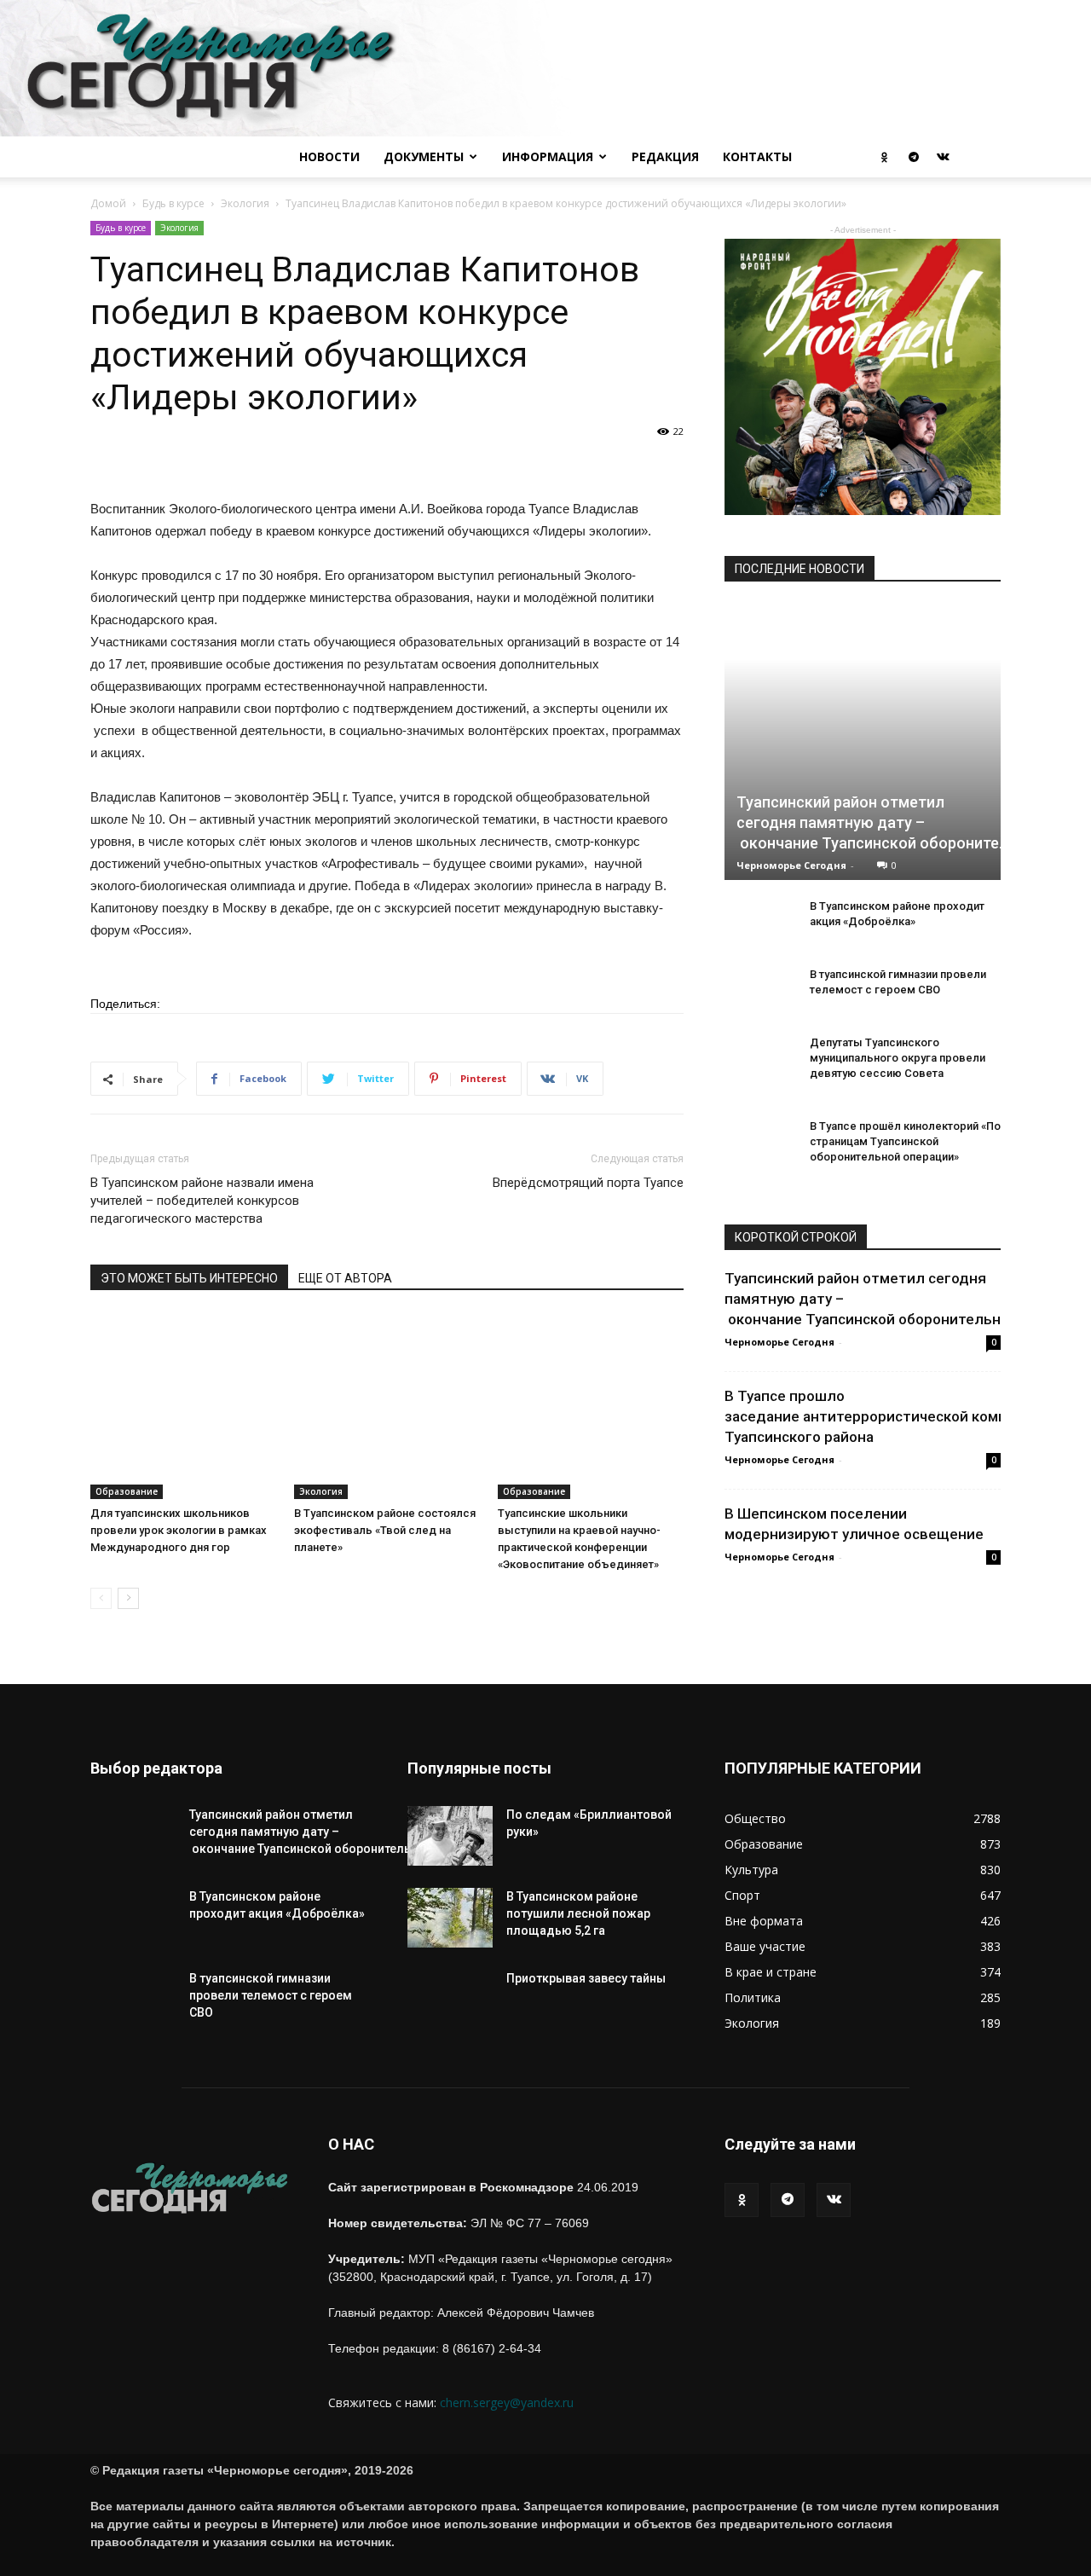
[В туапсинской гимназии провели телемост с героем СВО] (759, 999)
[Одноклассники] (885, 157)
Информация (548, 156)
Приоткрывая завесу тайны (586, 1978)
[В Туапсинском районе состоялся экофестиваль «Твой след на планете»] (387, 1406)
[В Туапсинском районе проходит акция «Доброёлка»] (759, 931)
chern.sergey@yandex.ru (507, 2402)
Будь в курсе (173, 203)
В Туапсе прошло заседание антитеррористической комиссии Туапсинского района (882, 1416)
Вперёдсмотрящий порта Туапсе (588, 1183)
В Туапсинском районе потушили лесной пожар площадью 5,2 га (578, 1913)
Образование (127, 1491)
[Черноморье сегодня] (545, 68)
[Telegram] (914, 157)
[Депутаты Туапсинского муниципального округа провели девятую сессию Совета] (759, 1068)
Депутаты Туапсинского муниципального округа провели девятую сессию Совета (898, 1058)
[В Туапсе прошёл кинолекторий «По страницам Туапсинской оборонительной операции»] (759, 1151)
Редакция (665, 156)
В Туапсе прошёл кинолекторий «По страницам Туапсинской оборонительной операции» (905, 1141)
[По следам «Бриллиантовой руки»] (450, 1836)
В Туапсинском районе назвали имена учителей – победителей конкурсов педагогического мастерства (202, 1201)
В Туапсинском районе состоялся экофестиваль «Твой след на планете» (385, 1530)
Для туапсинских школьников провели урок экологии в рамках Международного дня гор (179, 1530)
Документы (424, 156)
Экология (245, 203)
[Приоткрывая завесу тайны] (450, 2012)
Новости (329, 156)
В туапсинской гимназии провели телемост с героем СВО (271, 1995)
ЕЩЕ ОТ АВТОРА (345, 1278)
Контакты (757, 156)
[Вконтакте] (943, 157)
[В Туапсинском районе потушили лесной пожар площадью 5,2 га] (450, 1918)
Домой (108, 203)
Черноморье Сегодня (791, 865)
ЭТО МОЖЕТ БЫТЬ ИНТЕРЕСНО (189, 1278)
